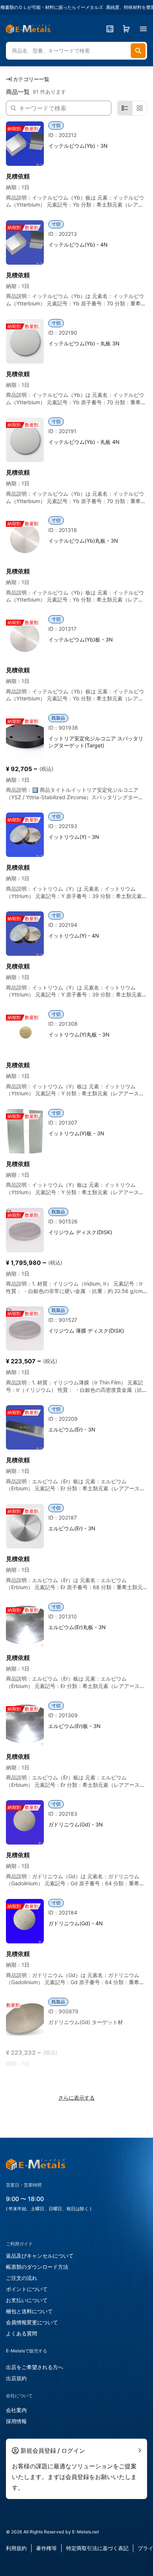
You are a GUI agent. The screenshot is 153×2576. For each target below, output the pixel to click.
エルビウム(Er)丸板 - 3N (77, 1627)
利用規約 (16, 2548)
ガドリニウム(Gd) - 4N (76, 1923)
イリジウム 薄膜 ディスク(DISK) (86, 1331)
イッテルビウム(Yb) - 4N (78, 244)
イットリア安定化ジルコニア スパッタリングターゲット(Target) (96, 742)
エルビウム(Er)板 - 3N (74, 1726)
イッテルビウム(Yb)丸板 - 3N (83, 541)
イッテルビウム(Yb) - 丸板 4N (84, 442)
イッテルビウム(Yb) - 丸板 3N (84, 343)
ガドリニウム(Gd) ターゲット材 (86, 2022)
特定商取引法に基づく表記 (97, 2548)
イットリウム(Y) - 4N (74, 936)
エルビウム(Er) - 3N (72, 1429)
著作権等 (46, 2548)
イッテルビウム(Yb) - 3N (78, 146)
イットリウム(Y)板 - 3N (76, 1133)
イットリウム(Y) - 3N (74, 837)
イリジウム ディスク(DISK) (80, 1232)
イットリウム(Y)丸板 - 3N (79, 1034)
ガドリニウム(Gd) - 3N (76, 1824)
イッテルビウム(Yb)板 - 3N (81, 639)
